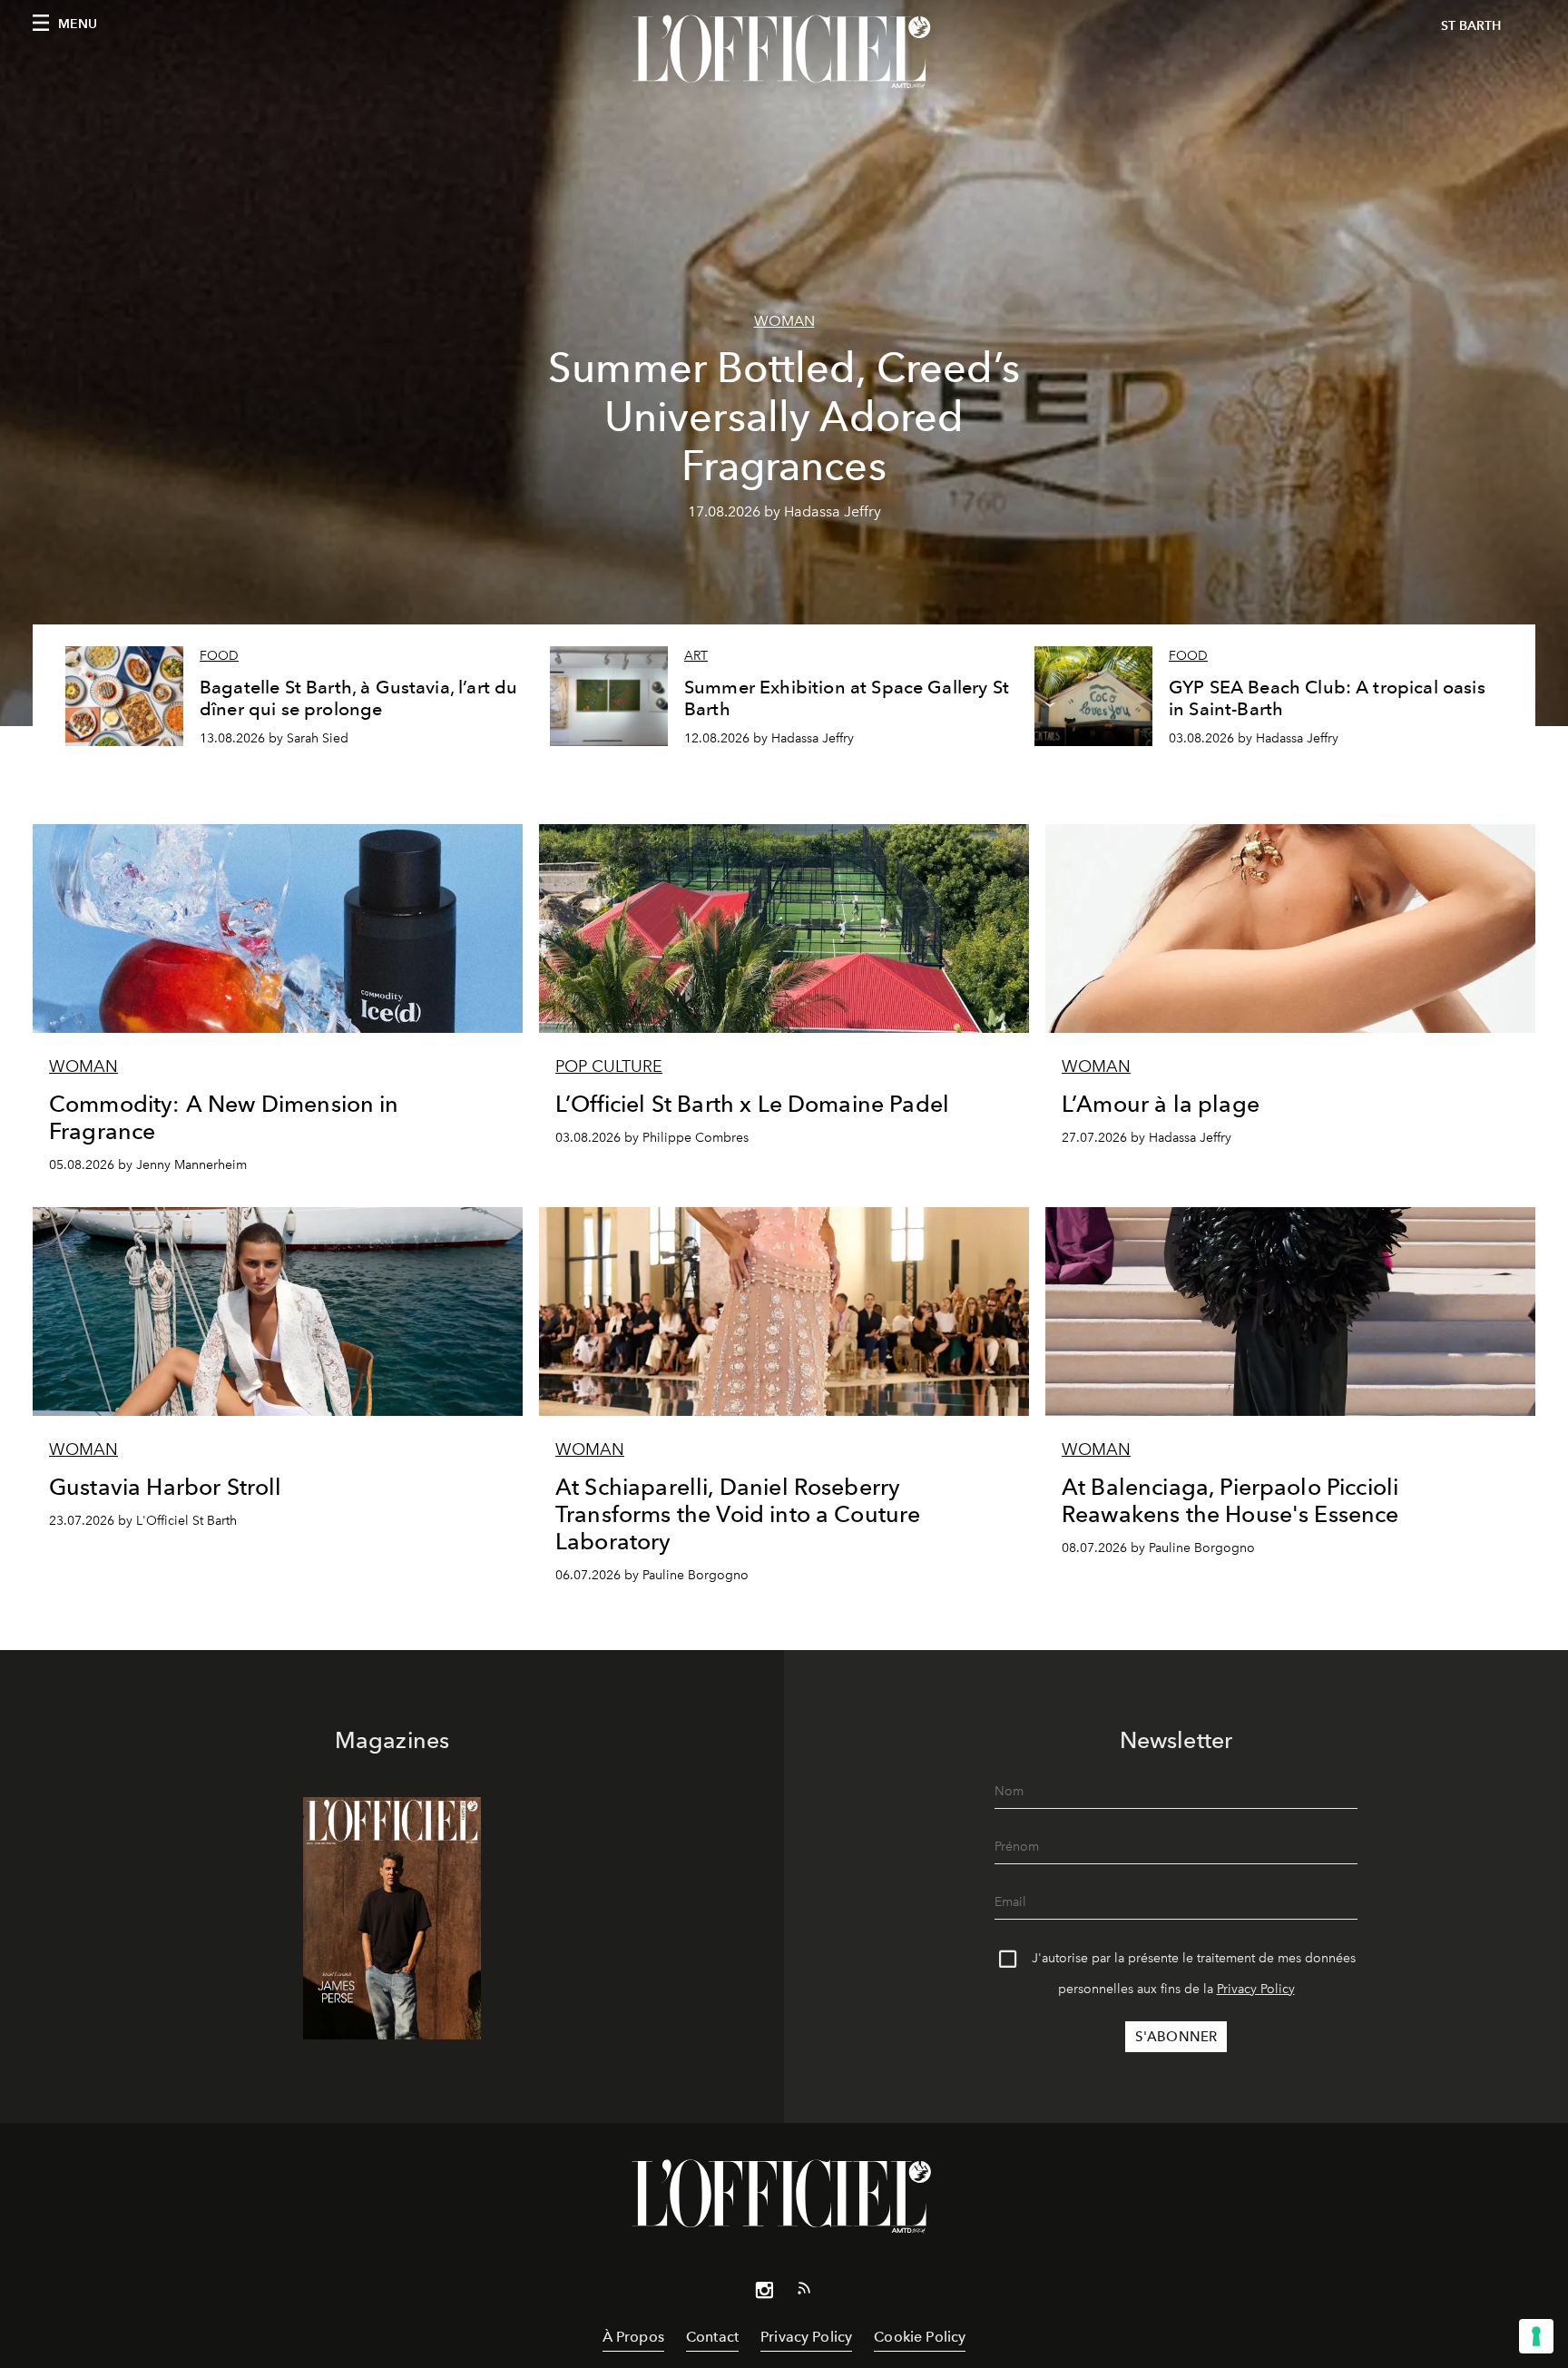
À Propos (633, 2337)
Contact (712, 2337)
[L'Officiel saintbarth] (784, 52)
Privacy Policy (1256, 1989)
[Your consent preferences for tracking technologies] (1536, 2336)
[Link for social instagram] (764, 2294)
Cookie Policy (920, 2337)
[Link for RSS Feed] (804, 2292)
